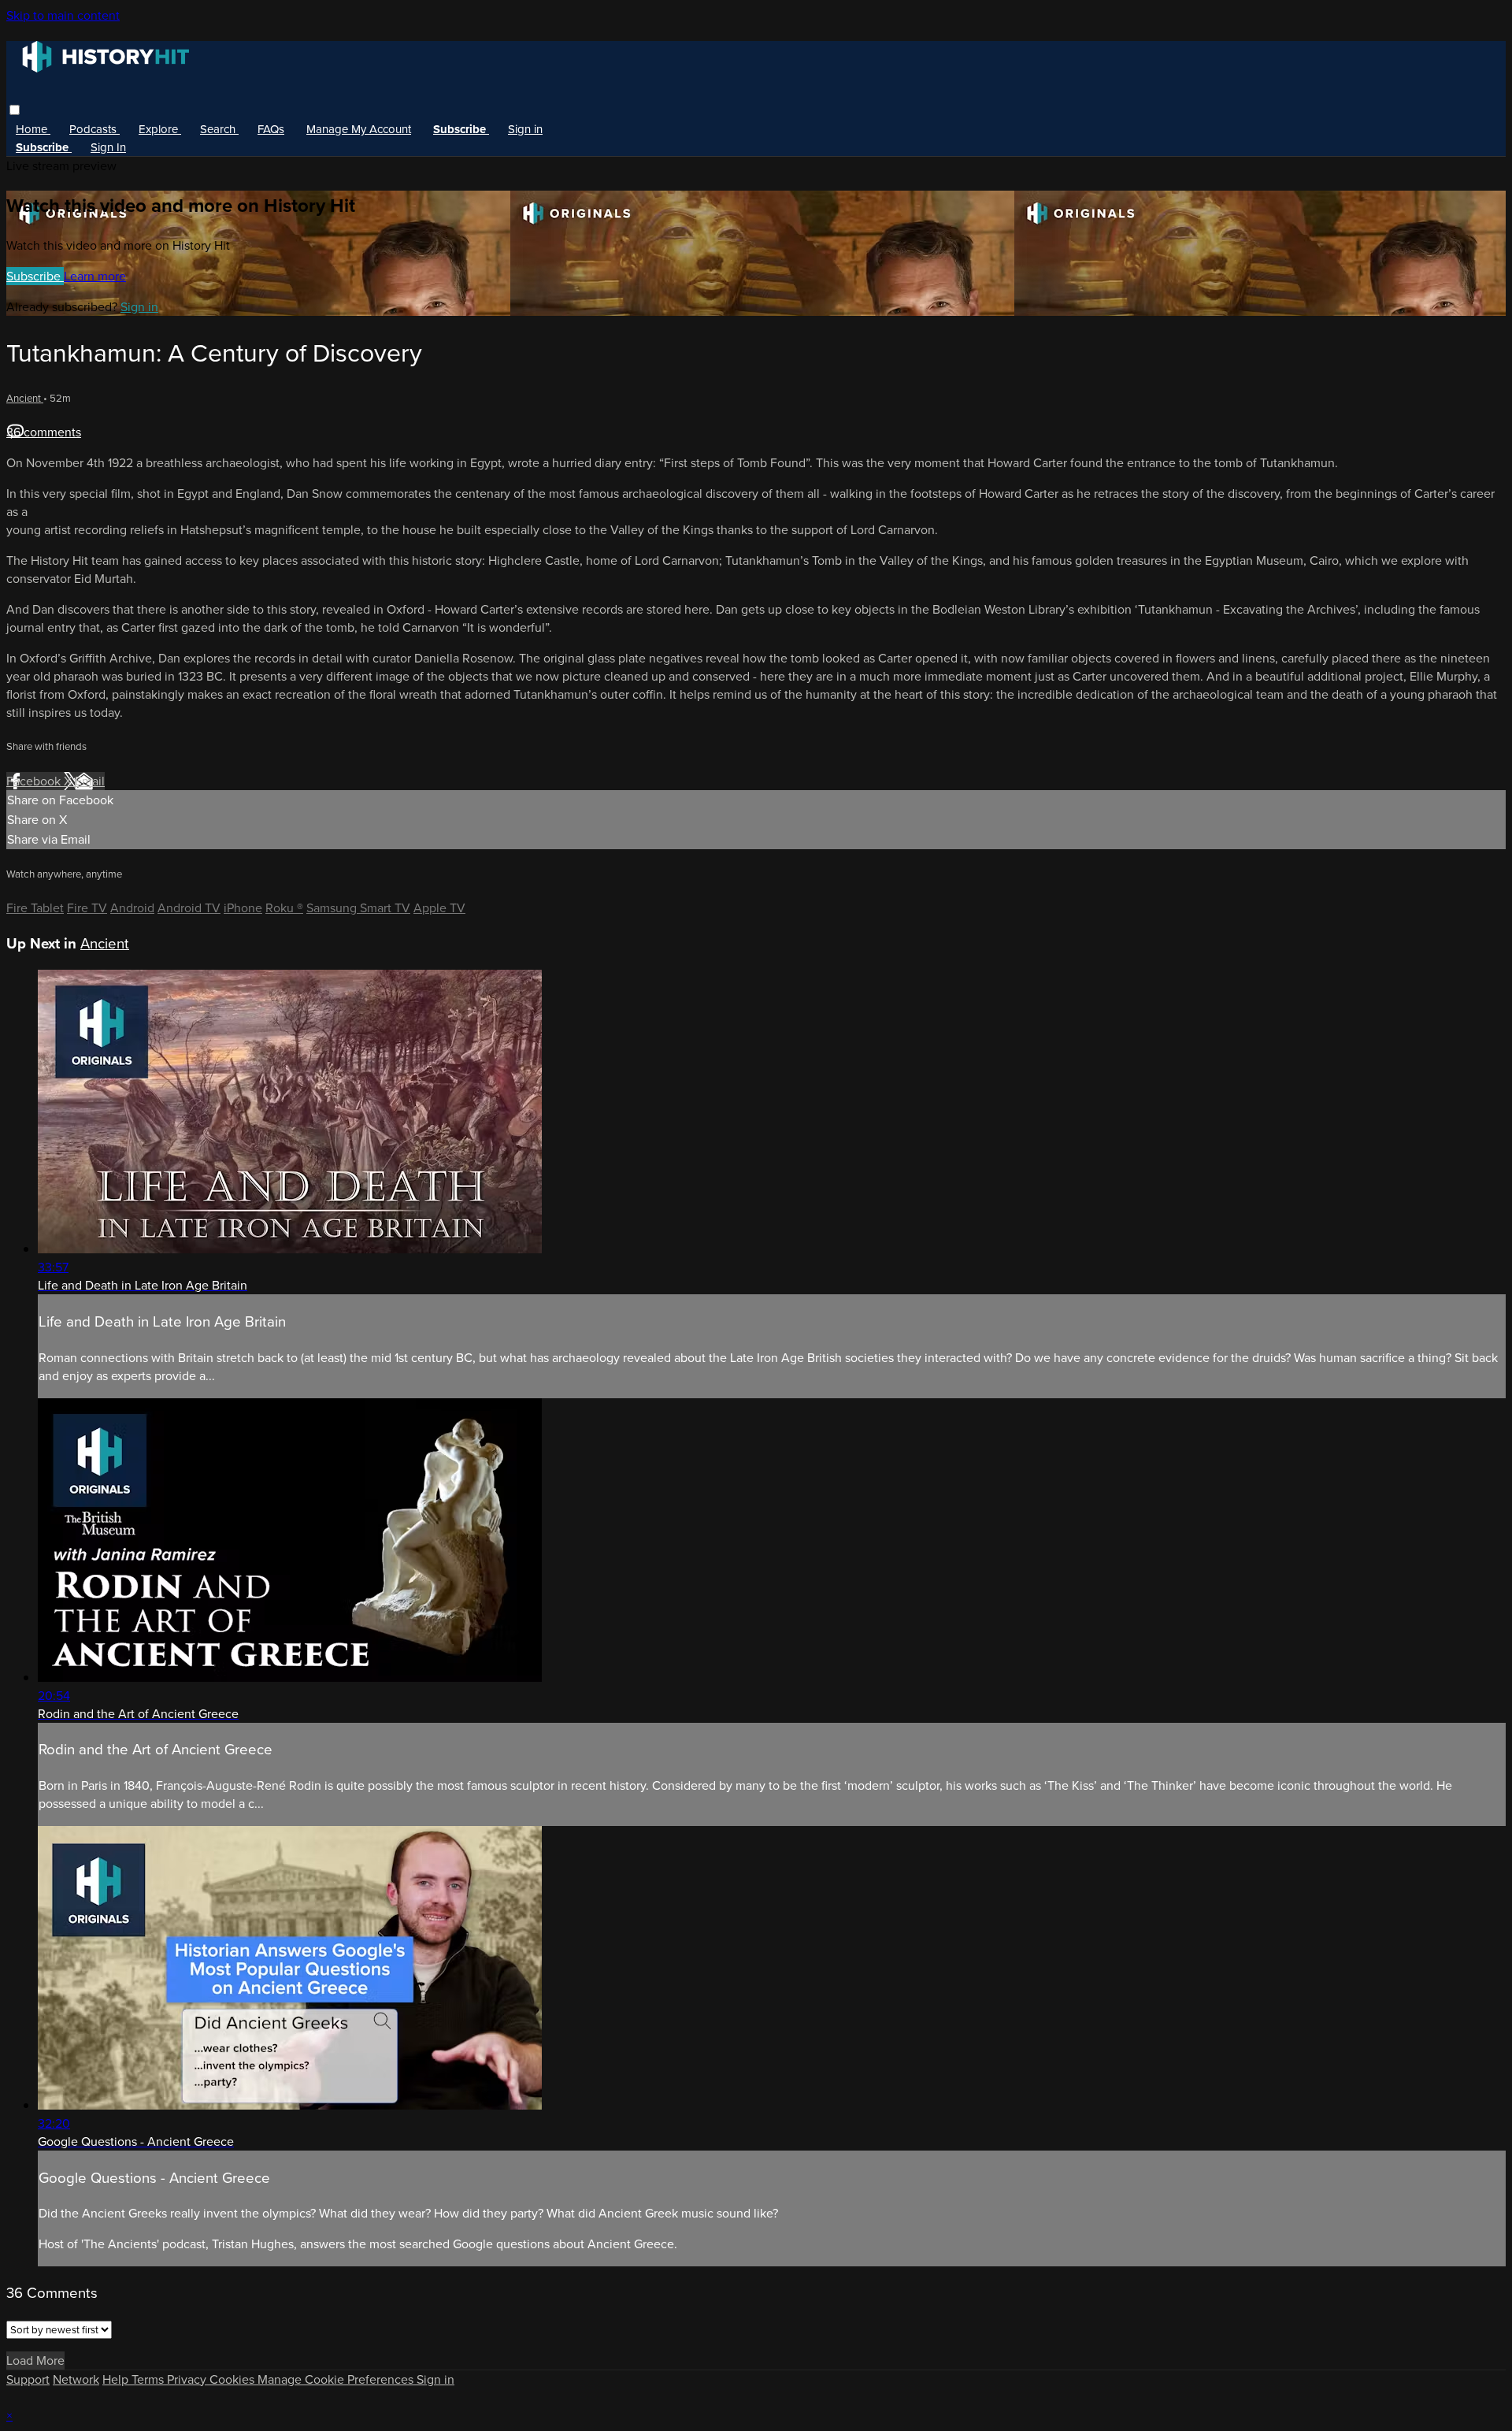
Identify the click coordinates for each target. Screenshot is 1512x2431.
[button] (15, 110)
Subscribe (35, 276)
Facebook (35, 781)
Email (90, 781)
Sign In (108, 147)
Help (117, 2379)
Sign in (525, 129)
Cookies (233, 2379)
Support (28, 2379)
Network (76, 2379)
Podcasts (94, 129)
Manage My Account (359, 129)
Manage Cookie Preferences (337, 2379)
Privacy (188, 2379)
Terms (149, 2379)
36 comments (44, 432)
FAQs (271, 129)
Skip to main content (63, 15)
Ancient (25, 398)
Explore (160, 129)
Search (219, 129)
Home (33, 129)
